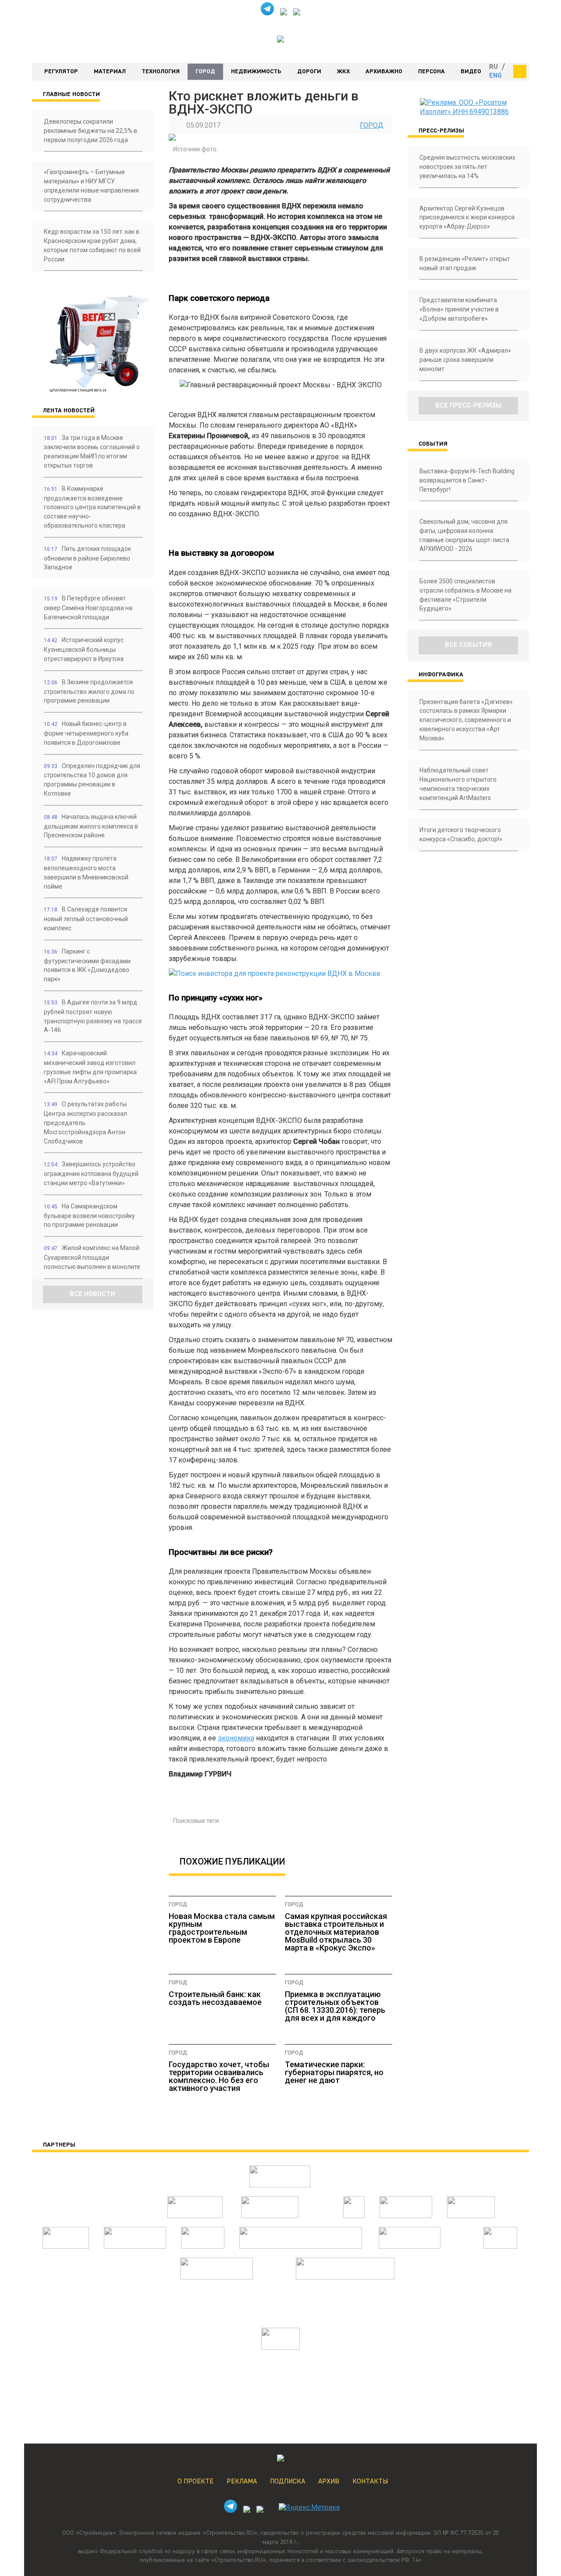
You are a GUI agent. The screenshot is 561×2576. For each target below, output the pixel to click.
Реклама (242, 2482)
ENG (495, 76)
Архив (329, 2482)
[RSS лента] (297, 13)
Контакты (370, 2482)
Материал (110, 71)
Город (205, 71)
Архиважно (384, 71)
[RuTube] (284, 13)
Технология (161, 71)
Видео (471, 71)
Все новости (92, 1294)
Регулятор (61, 71)
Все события (468, 645)
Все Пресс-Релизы (468, 406)
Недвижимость (256, 71)
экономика (236, 1738)
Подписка (288, 2482)
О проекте (195, 2482)
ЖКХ (343, 71)
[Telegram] (267, 13)
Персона (431, 71)
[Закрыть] (520, 71)
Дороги (309, 71)
